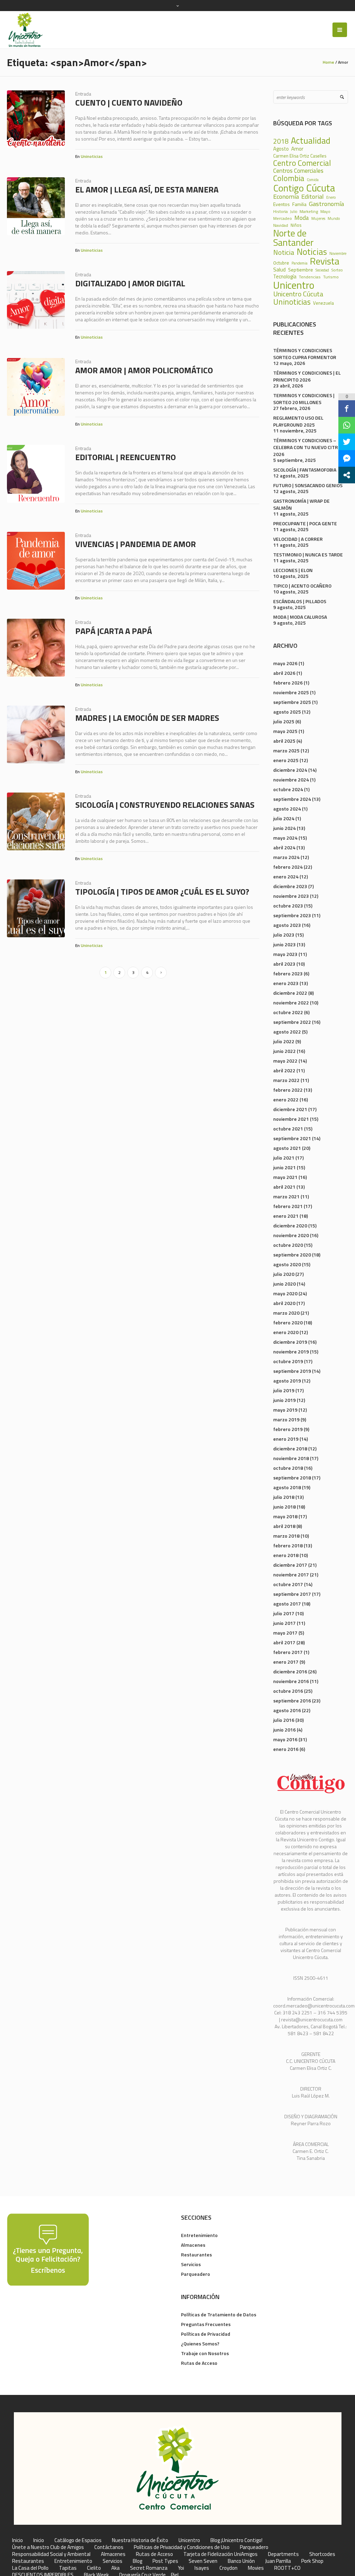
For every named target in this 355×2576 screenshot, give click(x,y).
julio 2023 (284, 935)
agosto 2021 (287, 1148)
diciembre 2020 (290, 1226)
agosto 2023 (287, 925)
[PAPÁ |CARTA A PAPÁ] (36, 648)
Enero (331, 198)
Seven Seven (203, 2561)
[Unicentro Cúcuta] (178, 2468)
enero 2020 (286, 1332)
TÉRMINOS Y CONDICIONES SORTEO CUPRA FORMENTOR (305, 354)
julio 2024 (284, 818)
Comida (313, 180)
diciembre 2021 (290, 1109)
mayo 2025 (285, 731)
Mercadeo (283, 218)
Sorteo (337, 270)
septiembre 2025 (292, 702)
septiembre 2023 (292, 915)
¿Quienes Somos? (200, 2344)
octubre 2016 (288, 1691)
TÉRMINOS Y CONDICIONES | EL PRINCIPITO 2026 (307, 376)
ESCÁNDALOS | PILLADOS (300, 601)
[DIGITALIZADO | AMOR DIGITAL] (36, 300)
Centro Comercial (302, 163)
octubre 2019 (288, 1361)
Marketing (309, 212)
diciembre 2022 (290, 993)
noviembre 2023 (291, 896)
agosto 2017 (287, 1604)
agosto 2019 (287, 1381)
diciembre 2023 (290, 886)
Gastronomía (326, 204)
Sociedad (322, 270)
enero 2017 (286, 1662)
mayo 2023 (285, 954)
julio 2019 (284, 1390)
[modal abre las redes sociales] (347, 475)
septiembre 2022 (292, 1022)
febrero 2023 (288, 973)
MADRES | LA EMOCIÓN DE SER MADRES (147, 718)
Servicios (191, 2264)
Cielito (94, 2568)
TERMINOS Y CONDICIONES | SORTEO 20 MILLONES (304, 399)
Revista (325, 261)
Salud (279, 270)
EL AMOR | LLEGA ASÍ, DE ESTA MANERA (147, 189)
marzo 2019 (286, 1419)
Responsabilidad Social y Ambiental (51, 2554)
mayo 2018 (285, 1516)
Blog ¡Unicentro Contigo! (236, 2540)
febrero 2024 (288, 867)
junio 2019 (284, 1400)
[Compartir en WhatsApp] (347, 425)
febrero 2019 (288, 1429)
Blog (137, 2561)
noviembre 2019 (291, 1352)
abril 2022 (284, 1070)
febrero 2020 (288, 1322)
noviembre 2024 (291, 780)
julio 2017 (284, 1613)
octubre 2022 (288, 1012)
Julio (294, 212)
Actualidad (311, 140)
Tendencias (310, 277)
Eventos (282, 204)
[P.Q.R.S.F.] (48, 2249)
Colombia (289, 178)
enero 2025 (286, 760)
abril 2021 (284, 1187)
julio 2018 (284, 1497)
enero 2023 (286, 983)
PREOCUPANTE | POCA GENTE (305, 523)
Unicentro (294, 285)
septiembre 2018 (292, 1478)
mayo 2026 (285, 663)
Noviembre (338, 254)
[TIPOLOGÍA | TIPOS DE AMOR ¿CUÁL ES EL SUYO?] (36, 908)
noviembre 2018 (291, 1458)
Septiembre (301, 270)
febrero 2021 (288, 1206)
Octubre (281, 263)
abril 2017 (284, 1642)
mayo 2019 (285, 1410)
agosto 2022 (287, 1032)
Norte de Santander (293, 238)
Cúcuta (321, 188)
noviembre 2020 (291, 1235)
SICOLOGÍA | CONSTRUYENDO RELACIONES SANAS (165, 805)
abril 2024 (284, 847)
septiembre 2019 (292, 1371)
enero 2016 (286, 1749)
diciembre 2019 (290, 1342)
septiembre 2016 (292, 1701)
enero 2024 (286, 876)
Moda (302, 218)
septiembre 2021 (292, 1138)
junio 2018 (284, 1507)
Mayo (325, 211)
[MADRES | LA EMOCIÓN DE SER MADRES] (36, 735)
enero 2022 (286, 1099)
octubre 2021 (288, 1129)
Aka (115, 2568)
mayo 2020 (285, 1293)
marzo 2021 (286, 1196)
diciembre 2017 (290, 1565)
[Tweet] (347, 442)
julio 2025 (284, 721)
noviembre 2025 (291, 692)
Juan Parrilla (278, 2561)
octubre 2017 (288, 1584)
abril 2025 (284, 741)
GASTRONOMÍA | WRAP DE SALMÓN (301, 504)
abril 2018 (284, 1526)
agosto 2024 (287, 809)
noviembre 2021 (291, 1119)
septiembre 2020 (292, 1255)
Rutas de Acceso (199, 2363)
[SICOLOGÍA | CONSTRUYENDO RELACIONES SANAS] (36, 821)
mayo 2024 (285, 838)
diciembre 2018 (290, 1448)
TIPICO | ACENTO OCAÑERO (302, 586)
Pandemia (300, 263)
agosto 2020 (287, 1264)
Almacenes (193, 2245)
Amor (297, 149)
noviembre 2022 (291, 1003)
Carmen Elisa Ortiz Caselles (300, 156)
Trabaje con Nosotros (205, 2353)
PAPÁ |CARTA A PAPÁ (114, 631)
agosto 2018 (287, 1487)
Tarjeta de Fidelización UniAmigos (220, 2554)
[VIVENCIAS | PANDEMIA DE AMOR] (36, 561)
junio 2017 (284, 1623)
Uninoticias (92, 156)
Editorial (313, 196)
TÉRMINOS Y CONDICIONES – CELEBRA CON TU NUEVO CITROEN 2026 (310, 447)
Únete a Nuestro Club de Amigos (48, 2547)
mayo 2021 (285, 1177)
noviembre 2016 (291, 1681)
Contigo (288, 188)
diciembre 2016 (290, 1671)
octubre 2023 (288, 906)
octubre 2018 (288, 1468)
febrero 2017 (288, 1652)
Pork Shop (312, 2561)
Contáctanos (109, 2547)
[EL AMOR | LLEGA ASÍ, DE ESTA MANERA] (36, 206)
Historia (280, 212)
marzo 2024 (286, 857)
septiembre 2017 (292, 1594)
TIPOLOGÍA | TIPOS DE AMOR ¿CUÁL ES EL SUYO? (162, 892)
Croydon (228, 2568)
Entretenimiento (199, 2235)
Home (328, 62)
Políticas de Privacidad (206, 2334)
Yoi (181, 2568)
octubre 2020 (288, 1245)
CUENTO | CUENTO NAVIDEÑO (129, 102)
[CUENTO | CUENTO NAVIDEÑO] (36, 119)
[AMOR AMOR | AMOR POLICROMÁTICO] (36, 387)
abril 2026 (284, 673)
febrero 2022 (288, 1090)
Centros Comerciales (298, 171)
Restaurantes (196, 2255)
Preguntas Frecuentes (206, 2324)
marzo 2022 (286, 1080)
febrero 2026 (288, 683)
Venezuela (323, 303)
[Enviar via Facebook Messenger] (347, 458)
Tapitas (68, 2568)
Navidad (281, 225)
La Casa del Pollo (30, 2568)
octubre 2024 (288, 789)
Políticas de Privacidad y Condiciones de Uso (182, 2547)
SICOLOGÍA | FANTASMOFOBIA (305, 470)
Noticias (312, 252)
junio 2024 (284, 828)
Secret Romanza (149, 2568)
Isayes (202, 2568)
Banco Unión (241, 2561)
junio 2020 (284, 1284)
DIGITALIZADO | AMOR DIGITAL (130, 283)
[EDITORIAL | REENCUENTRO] (36, 474)
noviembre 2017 (291, 1575)
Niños (296, 226)
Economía (286, 196)
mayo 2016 (285, 1739)
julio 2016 (284, 1720)
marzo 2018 (286, 1536)
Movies (256, 2568)
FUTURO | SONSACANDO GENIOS (308, 485)
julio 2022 (284, 1041)
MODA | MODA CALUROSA (300, 617)
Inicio (18, 2540)
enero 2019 (286, 1439)
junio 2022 (284, 1051)
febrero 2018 (288, 1545)
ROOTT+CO (287, 2568)
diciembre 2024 (290, 770)
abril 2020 (284, 1303)
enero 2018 (286, 1555)
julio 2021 (284, 1158)
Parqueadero (196, 2274)
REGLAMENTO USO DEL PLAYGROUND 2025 (298, 421)
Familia (299, 204)
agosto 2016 (287, 1710)
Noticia (284, 252)
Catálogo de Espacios (78, 2540)
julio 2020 (284, 1274)
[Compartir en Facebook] (347, 409)
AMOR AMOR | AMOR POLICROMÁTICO (144, 370)
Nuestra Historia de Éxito (140, 2540)
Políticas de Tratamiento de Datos (219, 2314)
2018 (281, 141)
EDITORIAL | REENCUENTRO (125, 457)
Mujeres (318, 218)
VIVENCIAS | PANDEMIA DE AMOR (136, 544)
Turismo (331, 277)
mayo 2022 (285, 1061)
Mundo (334, 218)
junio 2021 (284, 1167)
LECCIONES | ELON (293, 570)
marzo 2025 (286, 750)
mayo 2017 (285, 1633)
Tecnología (285, 277)
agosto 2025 (287, 712)
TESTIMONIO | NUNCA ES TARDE (308, 554)
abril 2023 (284, 964)
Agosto (281, 149)
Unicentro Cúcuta (298, 294)
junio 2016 (284, 1730)
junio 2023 (284, 944)
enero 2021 (286, 1216)
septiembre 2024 (292, 799)
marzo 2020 (286, 1313)
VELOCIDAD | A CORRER (298, 539)
